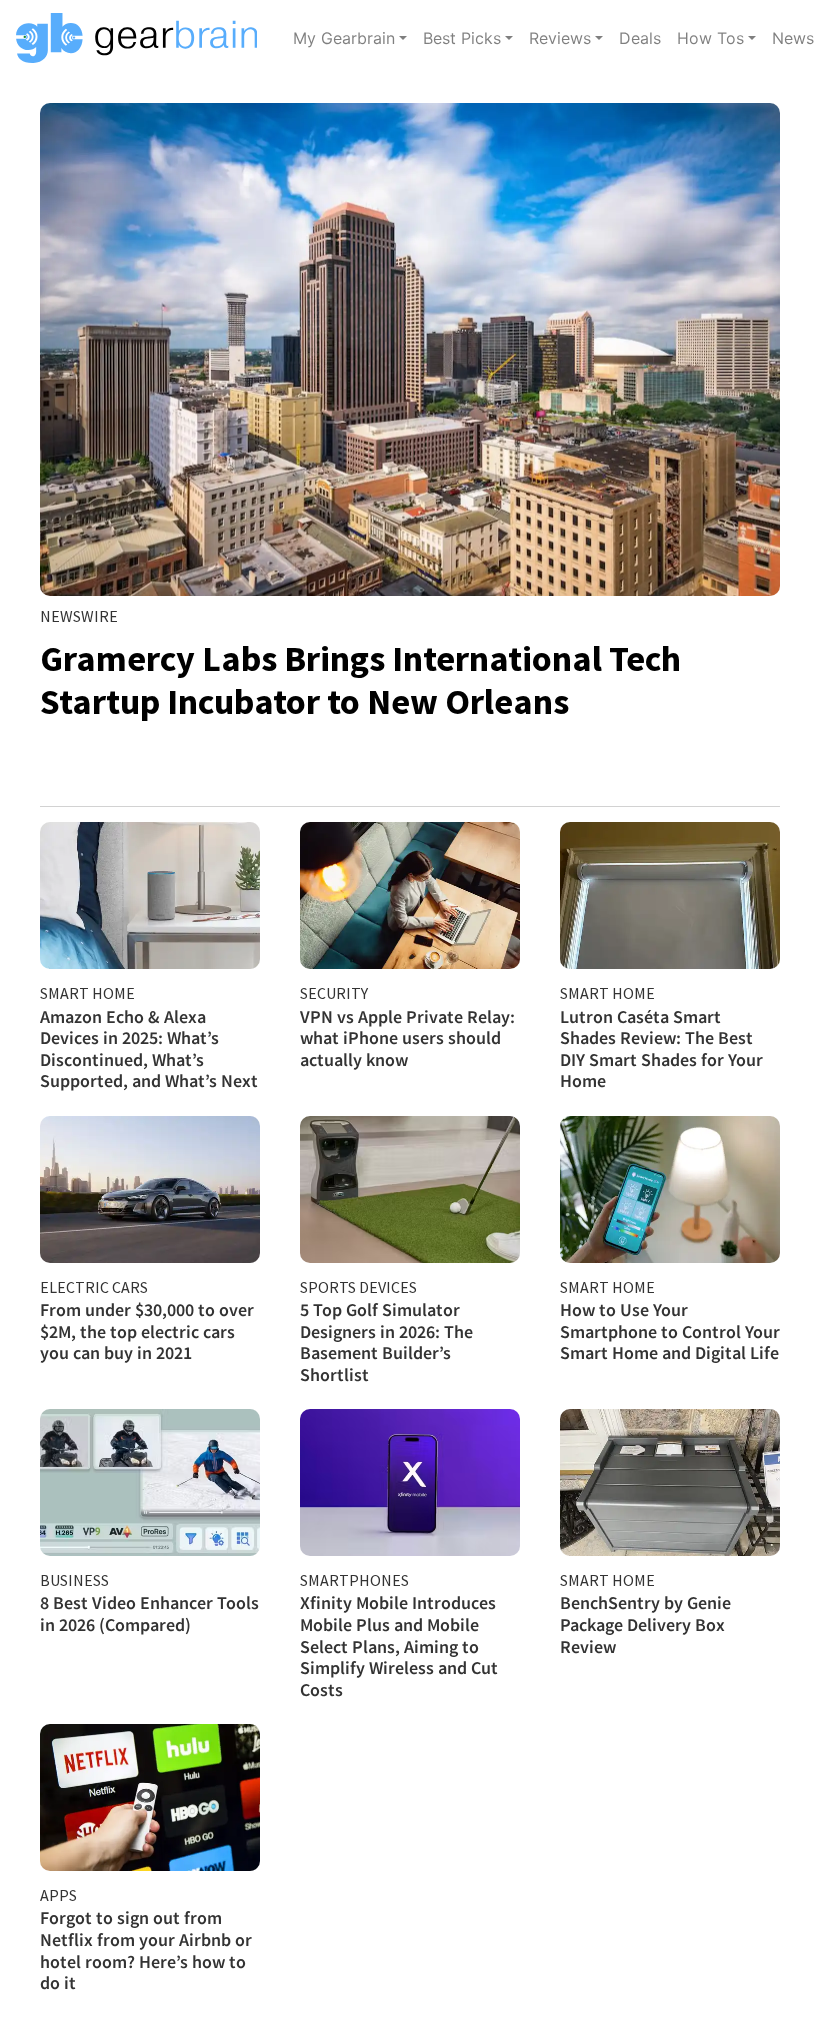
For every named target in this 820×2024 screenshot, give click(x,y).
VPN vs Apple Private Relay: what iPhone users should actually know (407, 1038)
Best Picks (462, 38)
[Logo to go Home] (142, 38)
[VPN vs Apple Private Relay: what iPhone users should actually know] (410, 895)
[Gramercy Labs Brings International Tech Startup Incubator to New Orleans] (410, 349)
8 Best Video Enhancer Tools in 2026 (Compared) (149, 1613)
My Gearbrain (344, 38)
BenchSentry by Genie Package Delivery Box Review (645, 1624)
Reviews (560, 38)
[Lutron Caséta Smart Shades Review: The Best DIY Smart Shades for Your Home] (670, 895)
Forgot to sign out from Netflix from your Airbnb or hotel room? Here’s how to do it (146, 1950)
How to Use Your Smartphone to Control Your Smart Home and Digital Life (670, 1331)
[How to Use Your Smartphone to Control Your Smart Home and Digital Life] (670, 1189)
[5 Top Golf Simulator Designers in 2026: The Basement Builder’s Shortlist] (410, 1189)
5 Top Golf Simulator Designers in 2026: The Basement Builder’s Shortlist (386, 1342)
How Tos (710, 38)
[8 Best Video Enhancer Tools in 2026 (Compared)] (150, 1482)
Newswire (79, 616)
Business (74, 1580)
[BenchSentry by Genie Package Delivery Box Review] (670, 1482)
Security (334, 993)
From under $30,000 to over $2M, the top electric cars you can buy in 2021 (147, 1331)
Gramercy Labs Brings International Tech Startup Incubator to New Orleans (360, 680)
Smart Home (87, 993)
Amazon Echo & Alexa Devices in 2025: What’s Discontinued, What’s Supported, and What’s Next (149, 1049)
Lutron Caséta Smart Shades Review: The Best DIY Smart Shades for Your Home (661, 1049)
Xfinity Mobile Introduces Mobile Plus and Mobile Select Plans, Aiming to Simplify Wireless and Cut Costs (399, 1645)
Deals (640, 38)
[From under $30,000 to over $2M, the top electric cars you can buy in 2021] (150, 1189)
